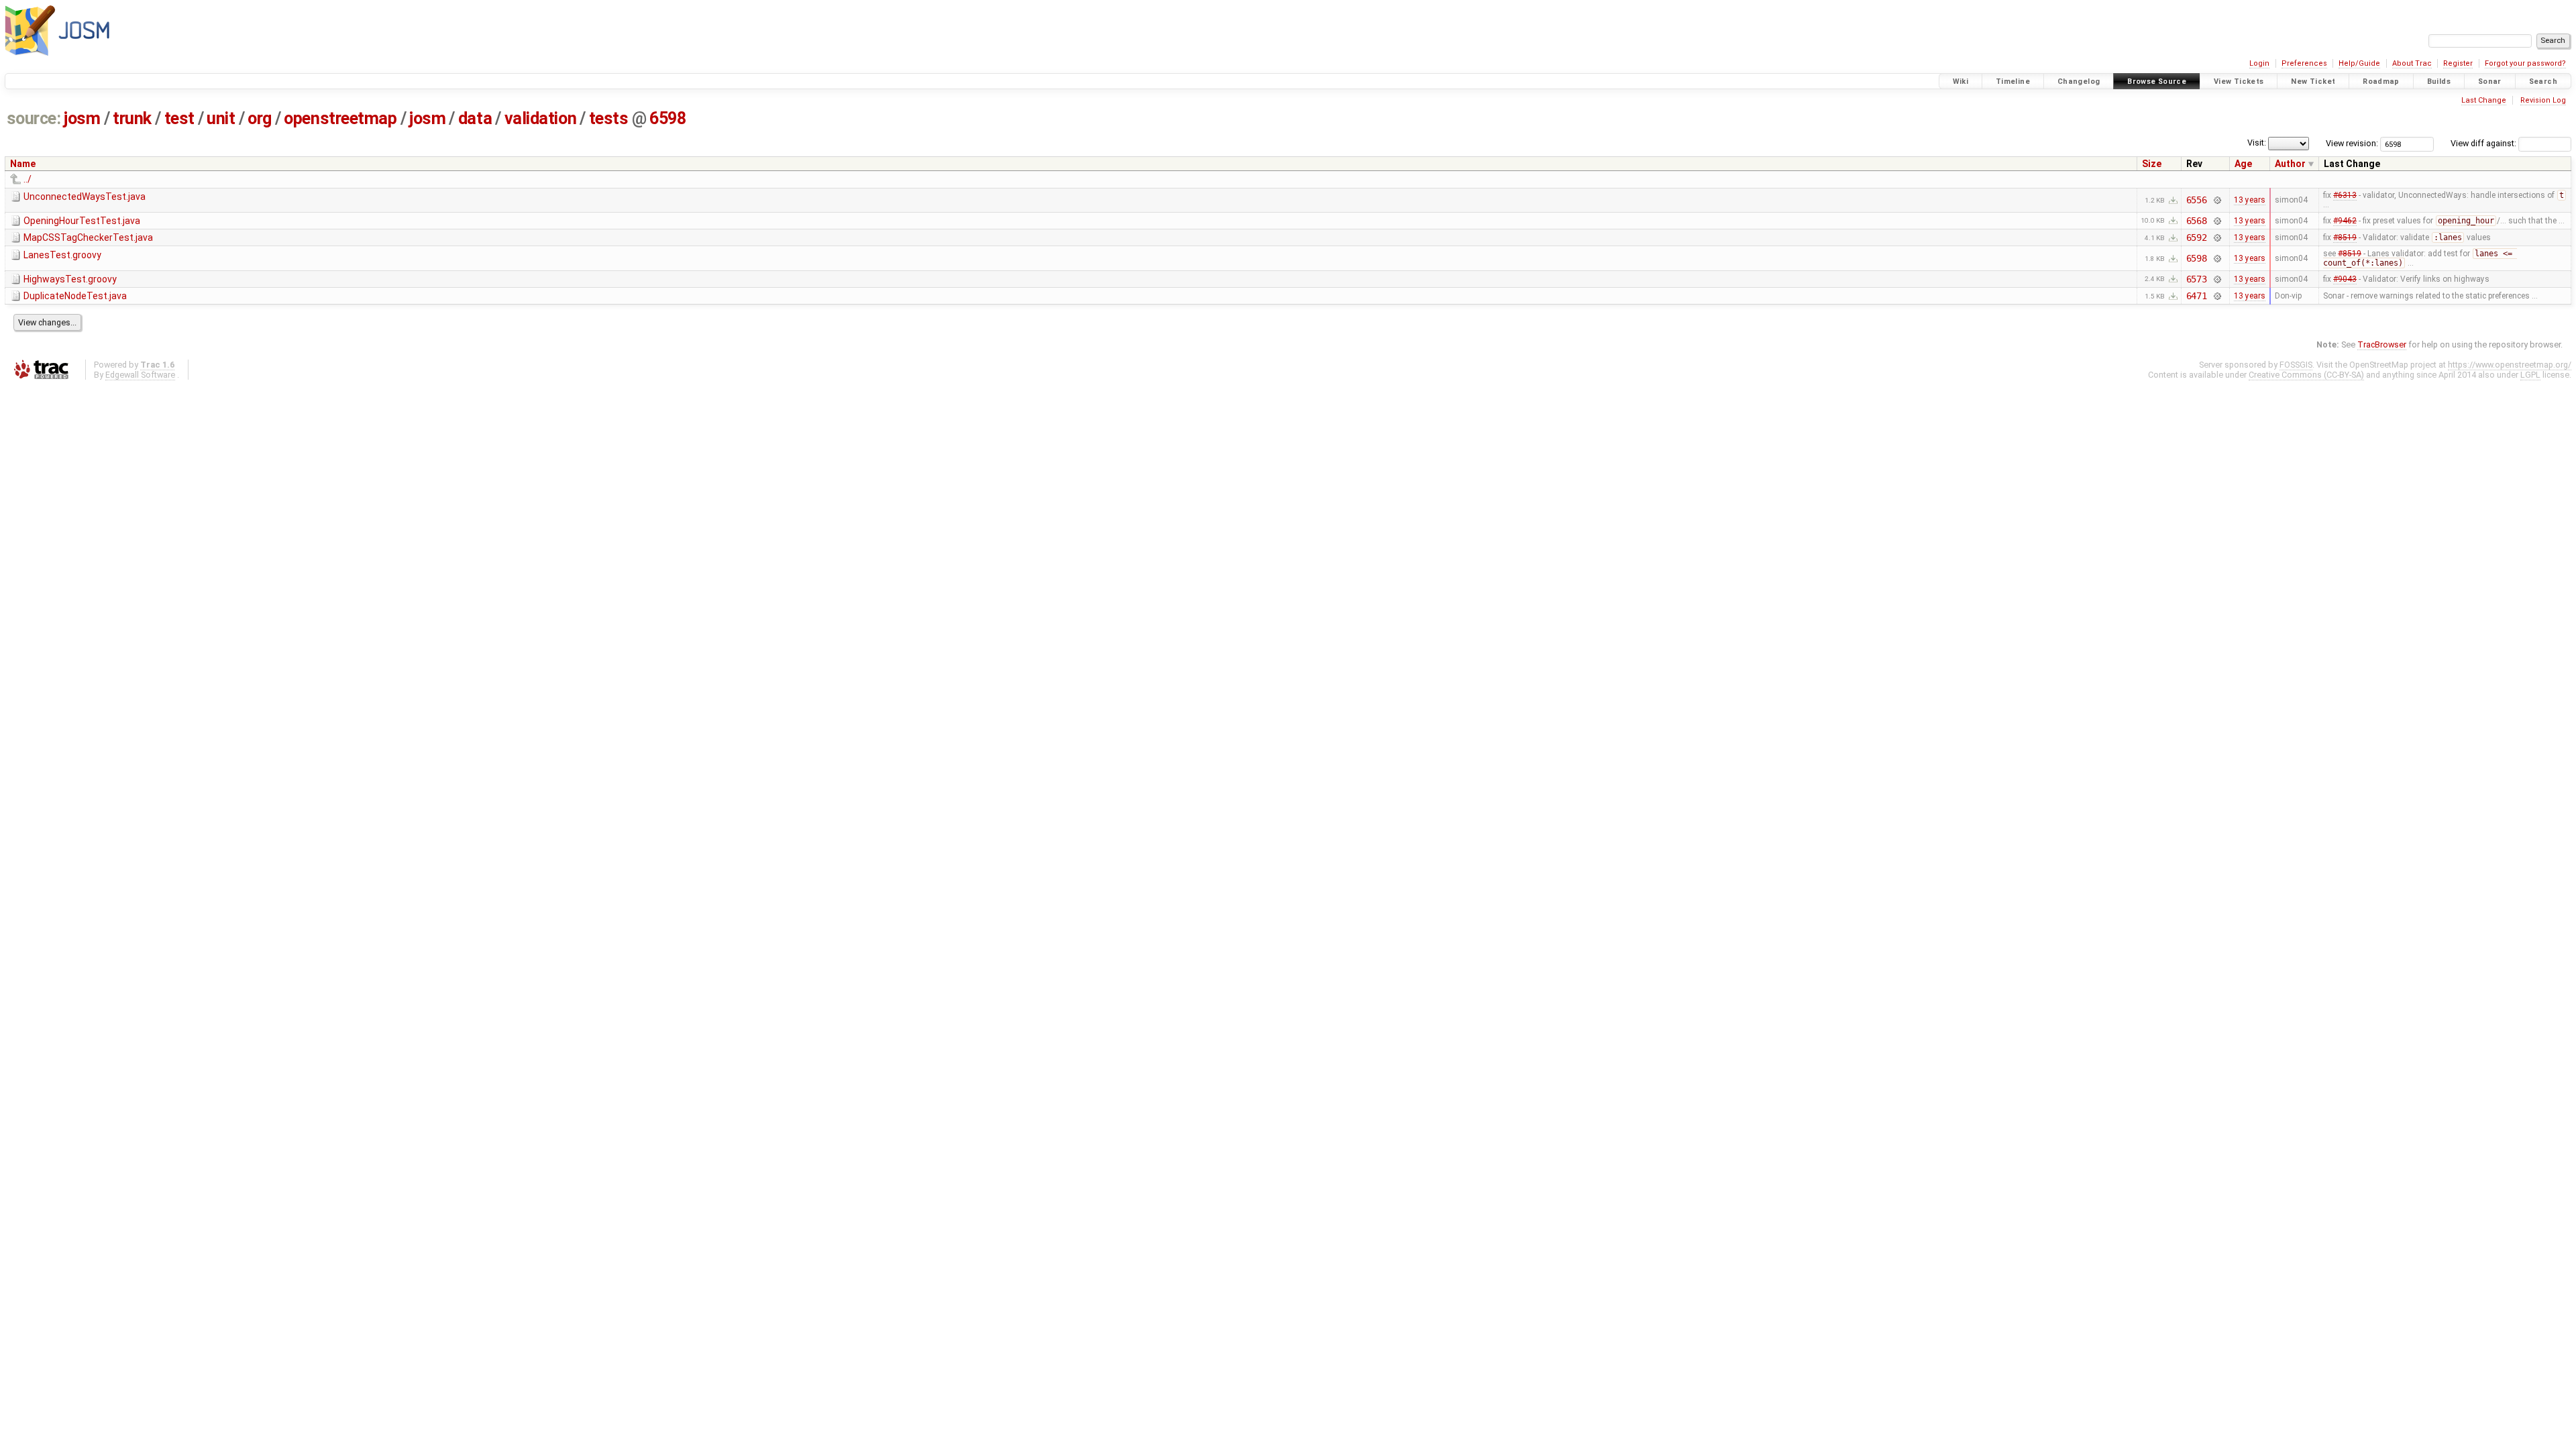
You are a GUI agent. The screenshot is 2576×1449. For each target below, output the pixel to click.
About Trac (2412, 63)
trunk (132, 118)
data (475, 118)
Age (2243, 164)
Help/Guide (2359, 63)
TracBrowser (2382, 344)
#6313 (2345, 195)
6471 (2197, 296)
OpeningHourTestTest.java (82, 221)
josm (82, 118)
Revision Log (2543, 100)
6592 (2197, 237)
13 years (2250, 200)
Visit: (2257, 143)
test (179, 118)
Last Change (2484, 100)
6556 (2197, 200)
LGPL (2530, 375)
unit (221, 118)
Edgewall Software (140, 375)
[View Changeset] (2217, 200)
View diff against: (2484, 143)
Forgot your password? (2525, 63)
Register (2458, 63)
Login (2259, 63)
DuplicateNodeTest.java (75, 296)
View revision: (2352, 143)
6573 (2197, 279)
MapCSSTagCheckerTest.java (88, 237)
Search (2543, 82)
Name (23, 164)
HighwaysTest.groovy (70, 279)
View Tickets (2239, 82)
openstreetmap (340, 118)
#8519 (2345, 237)
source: (34, 118)
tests (609, 118)
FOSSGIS (2296, 365)
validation (540, 118)
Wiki (1961, 82)
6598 (667, 118)
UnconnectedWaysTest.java (85, 197)
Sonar (2490, 82)
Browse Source (2157, 82)
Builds (2439, 82)
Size (2152, 164)
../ (28, 179)
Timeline (2013, 82)
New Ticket (2313, 82)
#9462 (2345, 221)
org (260, 118)
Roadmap (2381, 82)
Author (2290, 164)
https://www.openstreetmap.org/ (2510, 365)
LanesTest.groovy (62, 255)
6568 (2197, 221)
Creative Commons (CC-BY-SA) (2306, 375)
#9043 (2345, 279)
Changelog (2079, 82)
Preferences (2304, 63)
